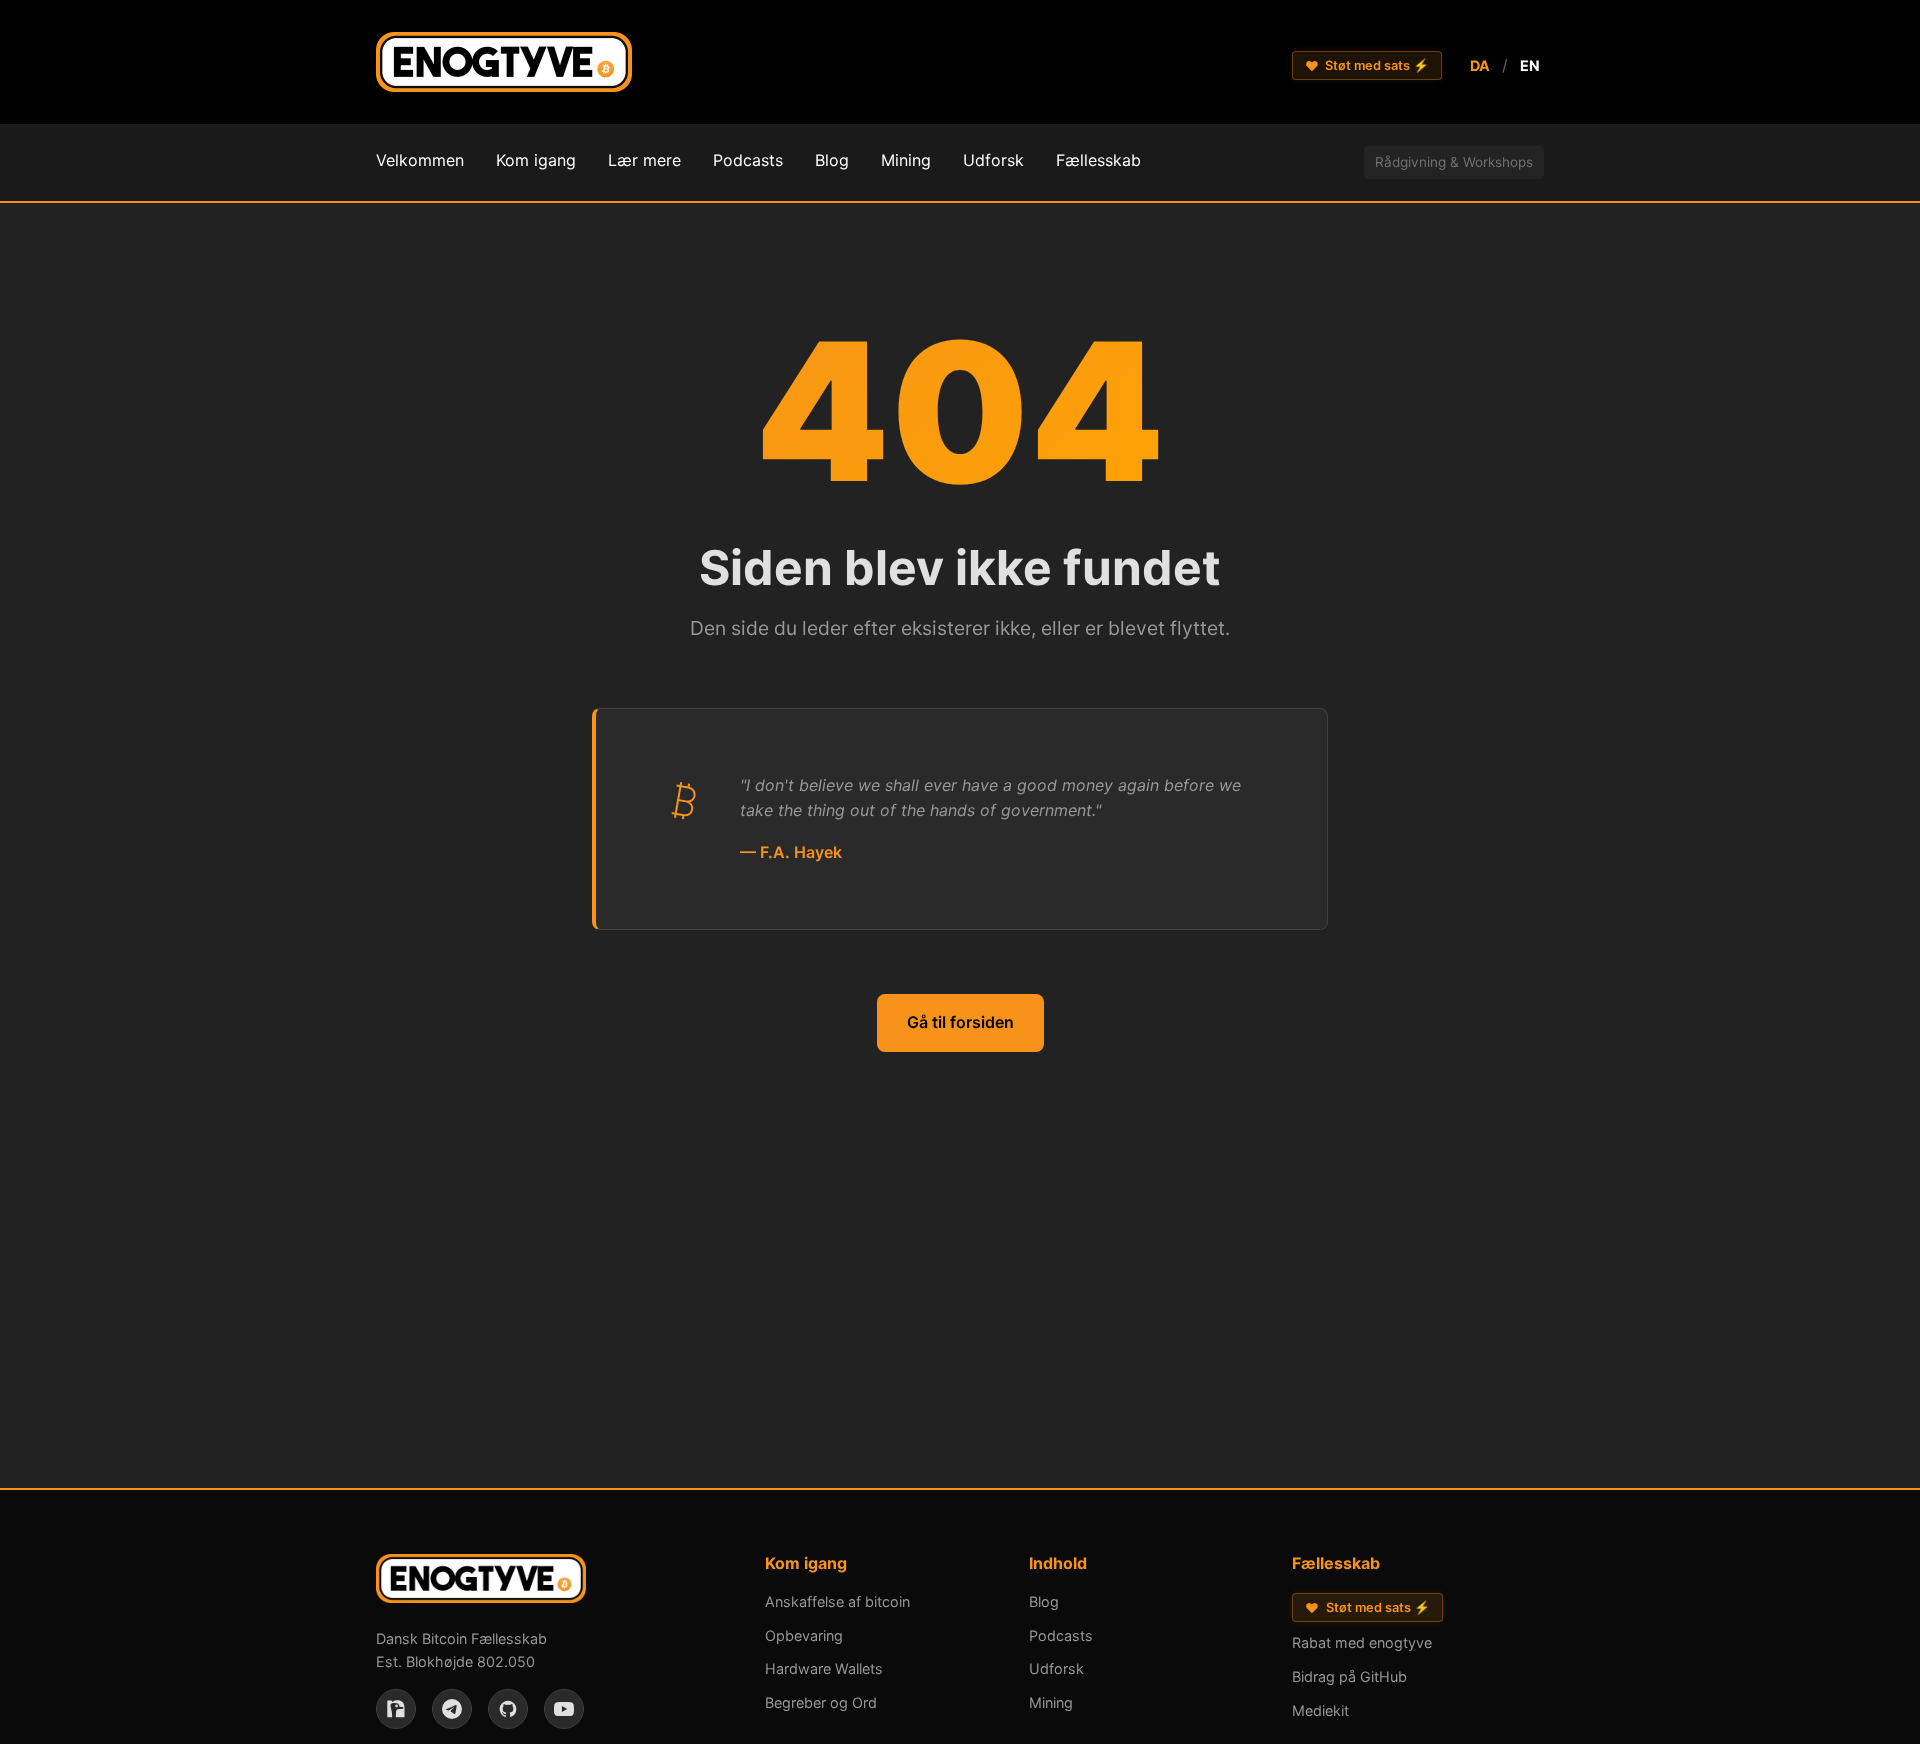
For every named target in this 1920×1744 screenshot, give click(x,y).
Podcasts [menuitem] (748, 160)
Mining (1051, 1702)
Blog (1044, 1601)
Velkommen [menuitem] (420, 160)
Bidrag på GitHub (1349, 1676)
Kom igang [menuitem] (536, 160)
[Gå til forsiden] (481, 1582)
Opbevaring (804, 1635)
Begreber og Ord (821, 1702)
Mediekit (1320, 1710)
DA (1480, 65)
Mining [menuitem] (906, 160)
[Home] (504, 66)
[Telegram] (452, 1709)
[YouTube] (564, 1709)
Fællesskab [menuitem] (1098, 160)
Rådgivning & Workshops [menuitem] (1454, 162)
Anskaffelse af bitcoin (837, 1601)
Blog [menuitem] (832, 160)
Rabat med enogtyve (1362, 1642)
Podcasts (1061, 1635)
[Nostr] (396, 1709)
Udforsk (1056, 1668)
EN (1530, 65)
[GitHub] (508, 1709)
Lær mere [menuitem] (644, 160)
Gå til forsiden (960, 1022)
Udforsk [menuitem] (993, 160)
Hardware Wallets (824, 1668)
